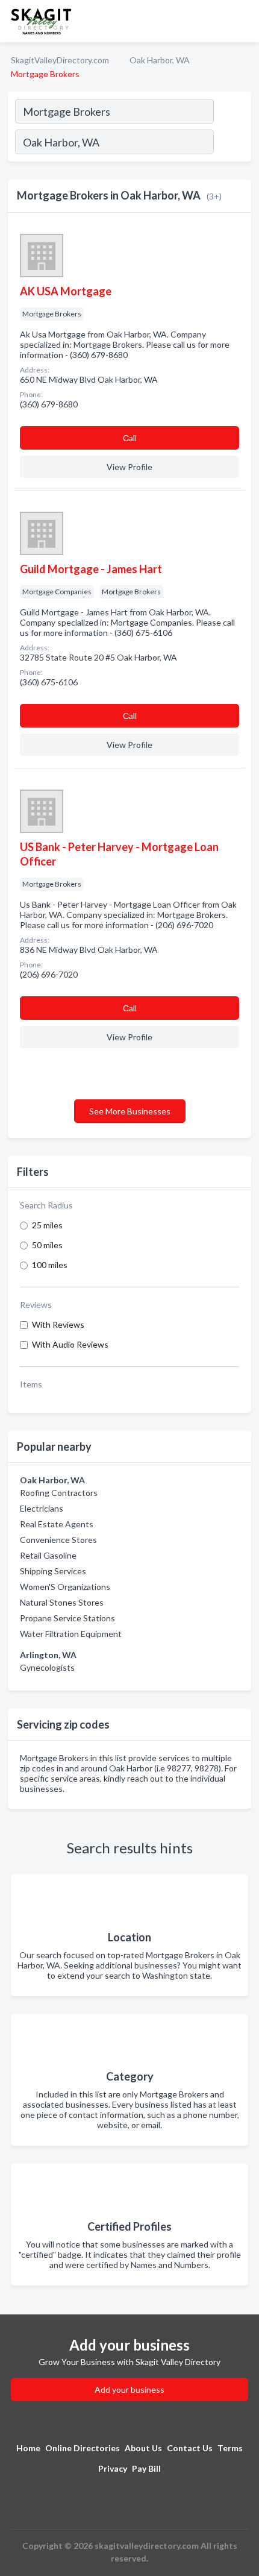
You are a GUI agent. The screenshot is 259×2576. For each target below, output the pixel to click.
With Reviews (58, 1324)
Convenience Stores (58, 1540)
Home (28, 2448)
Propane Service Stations (67, 1618)
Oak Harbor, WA (160, 60)
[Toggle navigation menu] (243, 21)
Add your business (129, 2389)
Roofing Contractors (59, 1493)
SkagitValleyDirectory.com (60, 60)
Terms (230, 2448)
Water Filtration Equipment (71, 1634)
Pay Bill (146, 2468)
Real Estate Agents (57, 1524)
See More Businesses (130, 1111)
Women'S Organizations (65, 1587)
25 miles (47, 1225)
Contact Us (190, 2448)
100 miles (50, 1265)
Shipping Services (53, 1571)
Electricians (42, 1508)
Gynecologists (47, 1667)
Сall (130, 438)
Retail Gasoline (48, 1555)
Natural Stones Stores (62, 1602)
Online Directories (83, 2448)
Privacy (113, 2468)
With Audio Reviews (70, 1344)
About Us (143, 2448)
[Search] (232, 143)
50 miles (47, 1245)
